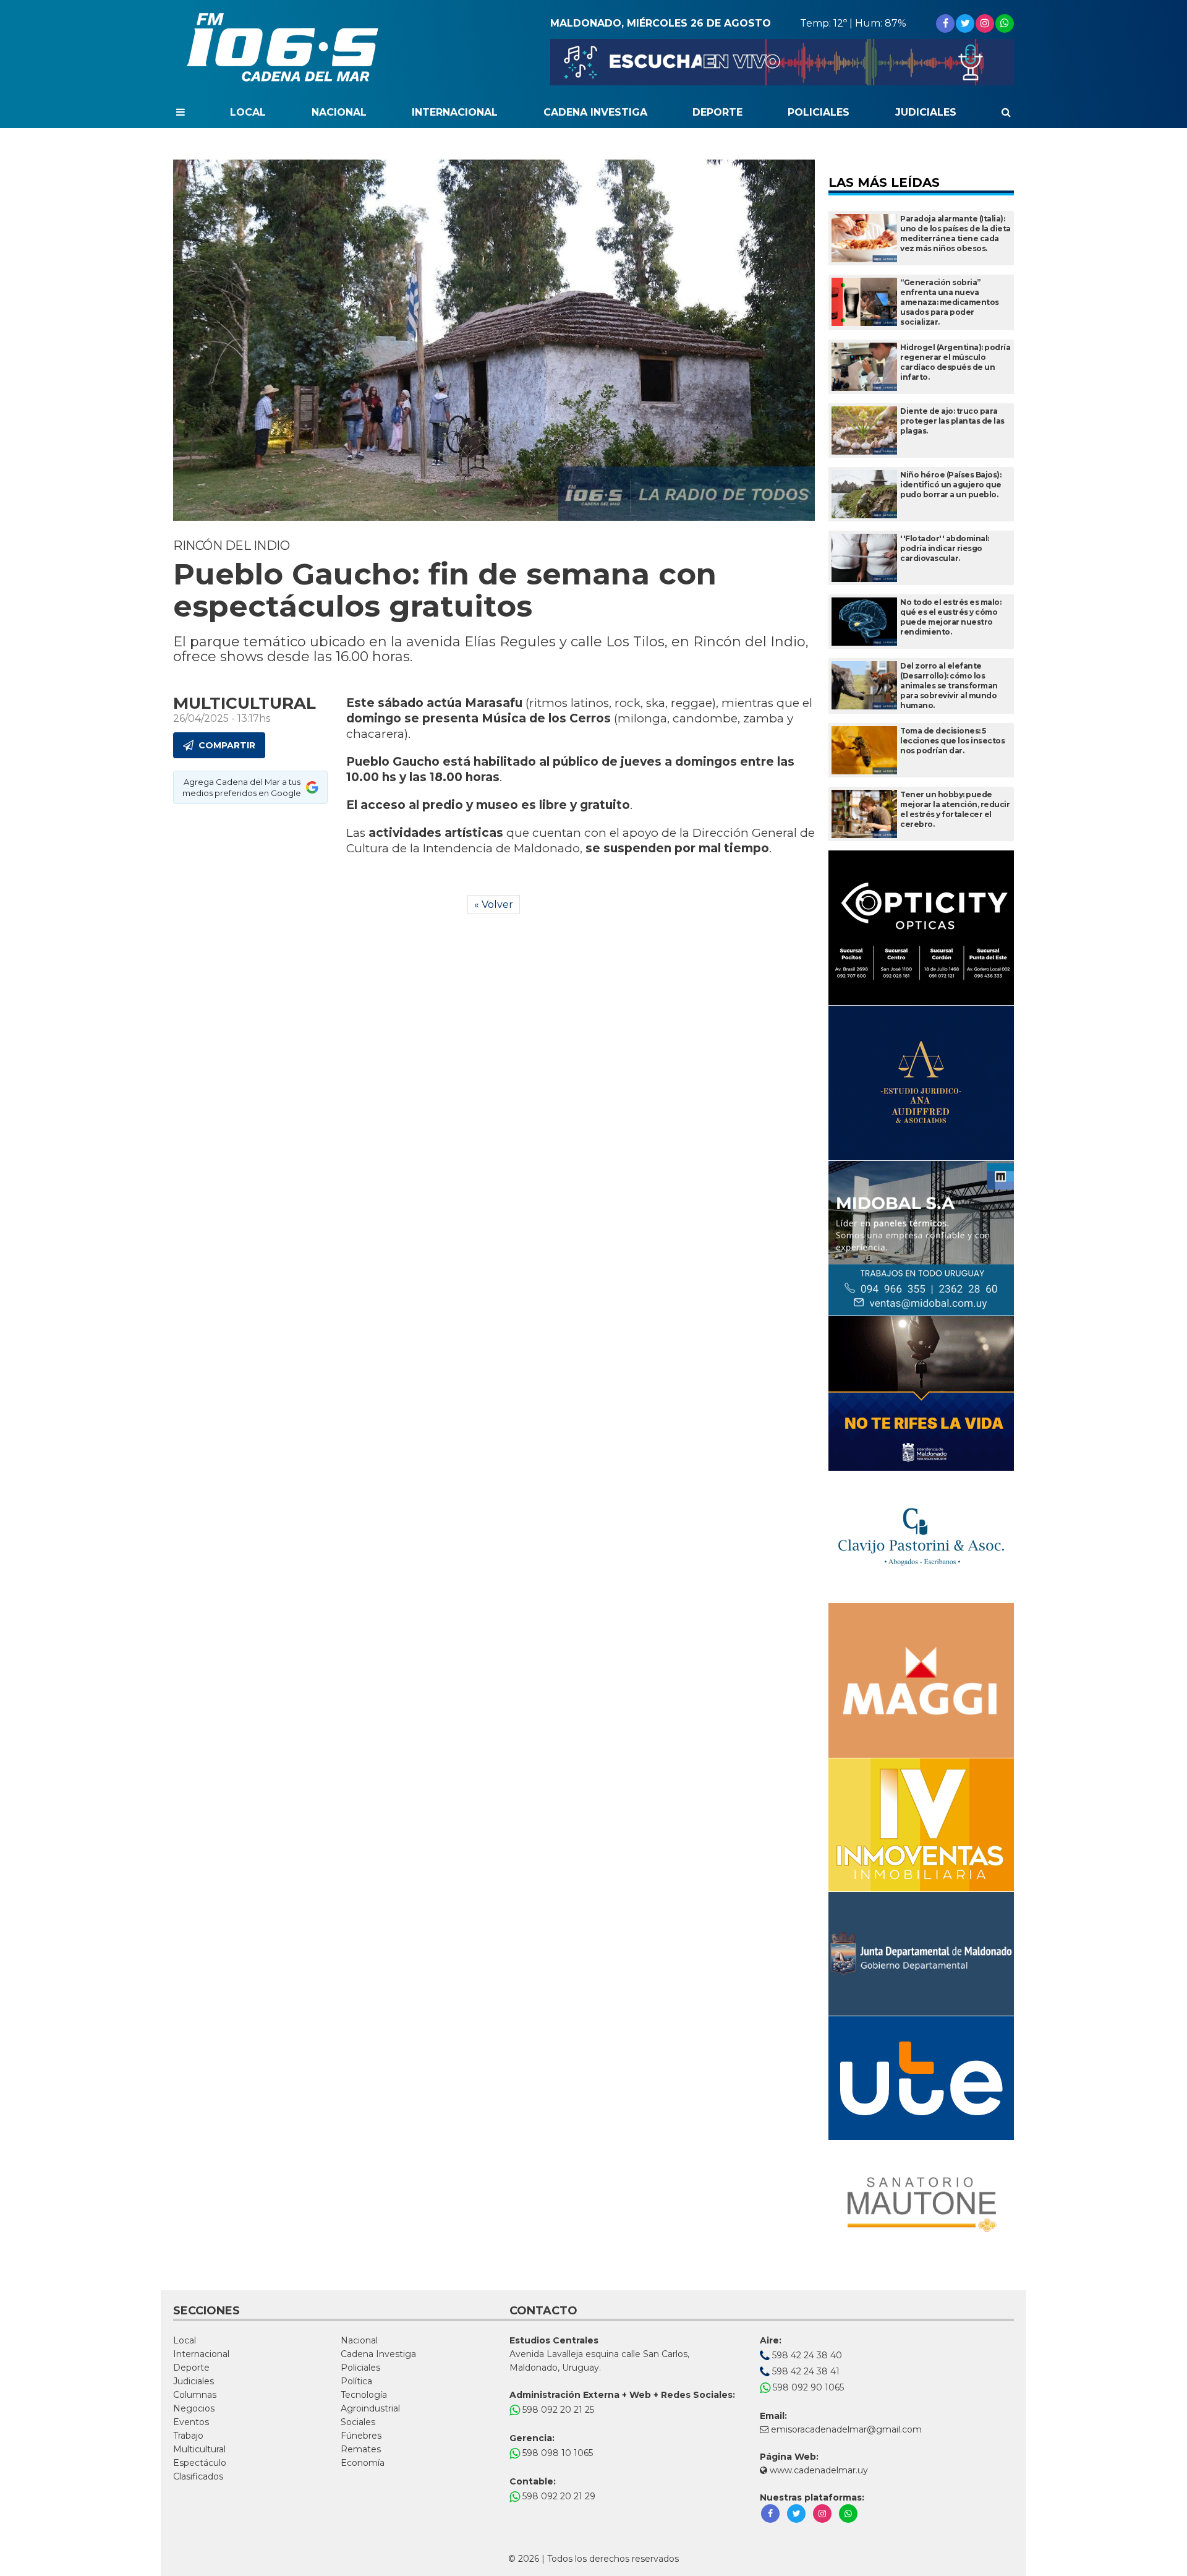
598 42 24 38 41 (805, 2371)
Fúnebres (361, 2436)
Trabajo (188, 2436)
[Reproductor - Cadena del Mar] (782, 62)
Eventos (191, 2422)
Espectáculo (200, 2463)
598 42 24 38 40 (806, 2355)
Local (248, 112)
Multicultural (199, 2449)
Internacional (455, 112)
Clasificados (198, 2476)
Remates (361, 2449)
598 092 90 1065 (807, 2387)
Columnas (195, 2395)
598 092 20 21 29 (558, 2496)
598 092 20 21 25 (557, 2410)
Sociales (358, 2422)
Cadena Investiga (595, 112)
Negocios (194, 2408)
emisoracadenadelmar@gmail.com (846, 2429)
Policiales (819, 112)
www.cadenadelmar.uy (818, 2470)
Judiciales (926, 112)
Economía (363, 2463)
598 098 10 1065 (556, 2453)
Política (356, 2381)
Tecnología (364, 2395)
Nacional (339, 112)
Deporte (717, 112)
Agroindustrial (370, 2408)
